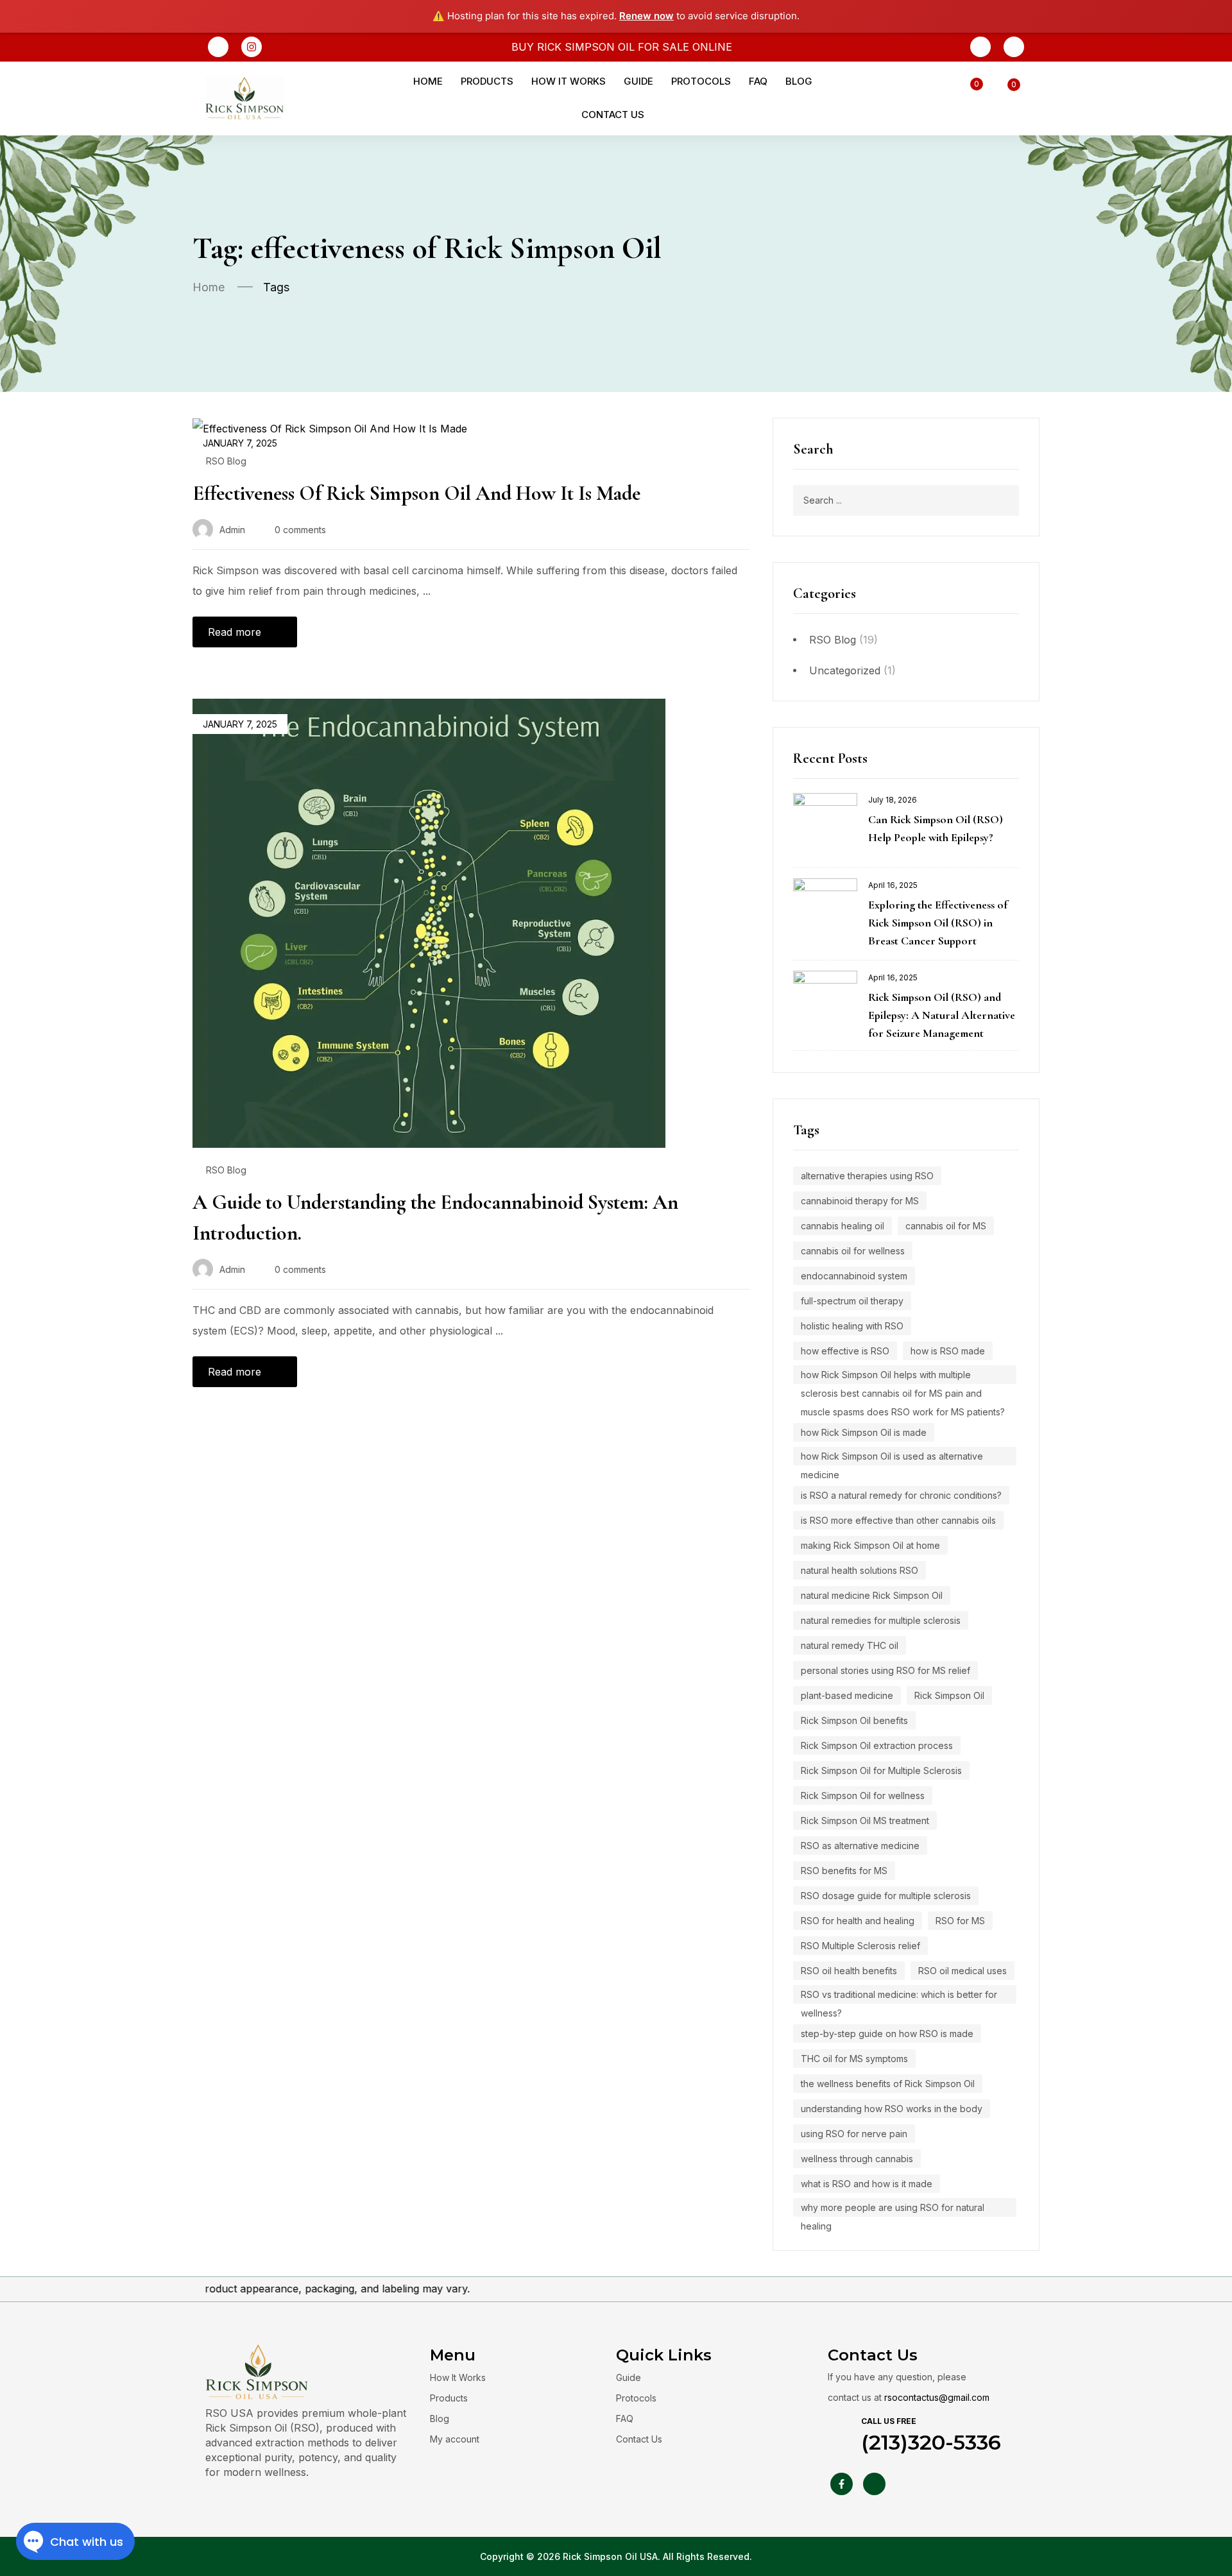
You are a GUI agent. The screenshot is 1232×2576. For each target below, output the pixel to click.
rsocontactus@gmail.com (937, 2397)
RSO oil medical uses (963, 1971)
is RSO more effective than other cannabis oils (898, 1520)
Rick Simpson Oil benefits (854, 1720)
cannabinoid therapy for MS (860, 1201)
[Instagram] (252, 47)
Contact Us (639, 2439)
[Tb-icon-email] (1014, 47)
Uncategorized (845, 670)
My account (455, 2439)
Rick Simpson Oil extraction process (877, 1745)
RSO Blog (833, 640)
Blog (440, 2418)
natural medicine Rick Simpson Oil (872, 1595)
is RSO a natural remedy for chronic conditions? (901, 1495)
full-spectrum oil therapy (852, 1301)
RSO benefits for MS (844, 1871)
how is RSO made (948, 1351)
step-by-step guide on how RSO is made (887, 2034)
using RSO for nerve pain (854, 2134)
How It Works (458, 2377)
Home (209, 287)
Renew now (646, 16)
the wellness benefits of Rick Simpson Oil (888, 2084)
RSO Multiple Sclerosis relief (860, 1946)
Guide (629, 2377)
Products (449, 2398)
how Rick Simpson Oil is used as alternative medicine (892, 1458)
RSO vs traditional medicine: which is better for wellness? (899, 1996)
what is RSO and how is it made (867, 2184)
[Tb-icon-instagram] (874, 2484)
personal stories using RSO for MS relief (886, 1670)
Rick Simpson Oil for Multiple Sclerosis (881, 1770)
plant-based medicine (847, 1695)
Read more (235, 632)
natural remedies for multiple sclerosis (881, 1620)
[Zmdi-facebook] (218, 47)
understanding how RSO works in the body (892, 2109)
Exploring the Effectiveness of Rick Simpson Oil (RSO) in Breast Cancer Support (938, 923)
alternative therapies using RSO (867, 1176)
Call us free (889, 2421)
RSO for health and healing (858, 1921)
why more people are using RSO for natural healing (893, 2209)
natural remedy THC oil (850, 1645)
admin (232, 530)
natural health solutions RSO (860, 1570)
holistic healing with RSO (852, 1326)
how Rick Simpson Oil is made (864, 1432)
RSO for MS (960, 1921)
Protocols (636, 2398)
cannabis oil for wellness (853, 1251)
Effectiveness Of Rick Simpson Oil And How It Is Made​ (416, 493)
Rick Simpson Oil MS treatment (865, 1821)
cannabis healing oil (843, 1226)
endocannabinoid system (854, 1276)
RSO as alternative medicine (860, 1846)
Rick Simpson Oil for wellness (863, 1796)
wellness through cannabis (857, 2159)
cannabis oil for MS (946, 1226)
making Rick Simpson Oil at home (870, 1545)
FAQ (625, 2418)
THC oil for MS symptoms (854, 2059)
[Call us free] (840, 2430)
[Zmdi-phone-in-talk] (980, 47)
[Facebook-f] (842, 2484)
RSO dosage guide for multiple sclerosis (886, 1896)
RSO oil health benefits (849, 1971)
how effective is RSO (845, 1351)
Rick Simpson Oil (949, 1695)
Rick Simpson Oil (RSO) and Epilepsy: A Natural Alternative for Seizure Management (942, 1015)
